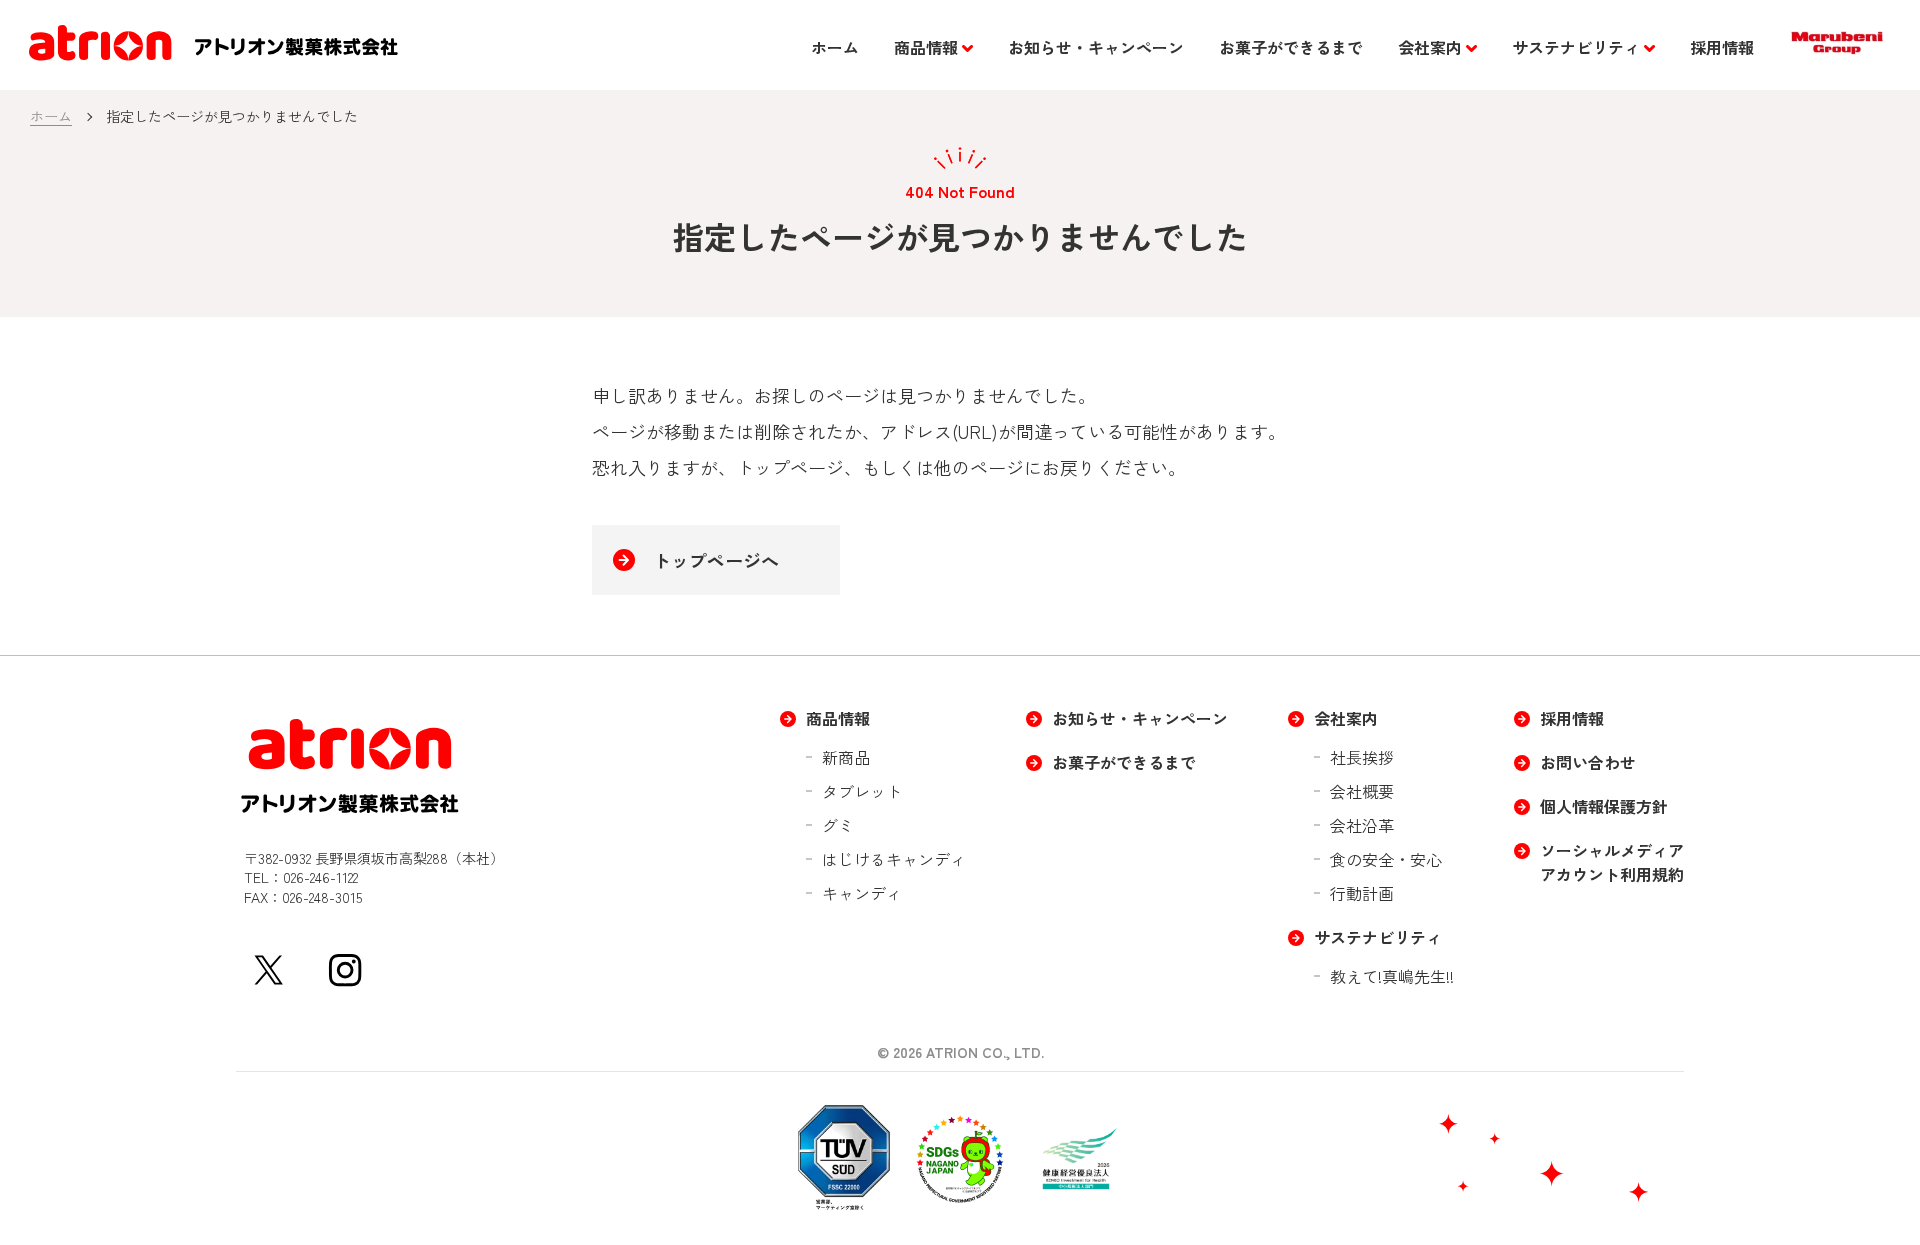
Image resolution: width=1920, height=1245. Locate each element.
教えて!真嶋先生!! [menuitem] (1392, 976)
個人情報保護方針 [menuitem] (1604, 806)
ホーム (835, 47)
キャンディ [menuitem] (862, 893)
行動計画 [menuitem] (1362, 893)
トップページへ (716, 560)
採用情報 (1722, 47)
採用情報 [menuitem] (1572, 718)
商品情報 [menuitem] (838, 718)
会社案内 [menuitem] (1346, 718)
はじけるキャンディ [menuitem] (894, 859)
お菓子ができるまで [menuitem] (1124, 762)
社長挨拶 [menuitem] (1362, 757)
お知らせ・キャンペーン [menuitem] (1140, 718)
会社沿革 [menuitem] (1362, 825)
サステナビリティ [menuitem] (1378, 937)
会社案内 (1430, 47)
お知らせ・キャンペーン (1096, 47)
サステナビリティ (1576, 47)
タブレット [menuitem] (862, 791)
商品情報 (926, 47)
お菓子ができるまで (1291, 47)
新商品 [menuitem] (846, 757)
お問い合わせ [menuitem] (1588, 762)
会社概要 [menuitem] (1362, 791)
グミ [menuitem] (838, 825)
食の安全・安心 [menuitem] (1386, 859)
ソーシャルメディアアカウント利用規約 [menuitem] (1612, 862)
